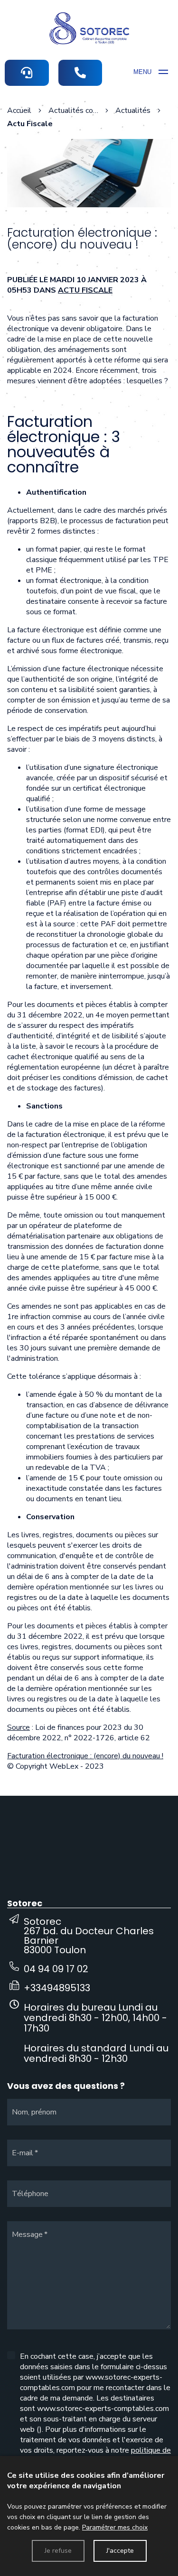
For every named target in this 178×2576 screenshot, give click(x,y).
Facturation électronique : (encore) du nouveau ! (85, 1756)
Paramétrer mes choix (115, 2527)
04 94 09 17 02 (56, 1969)
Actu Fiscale (85, 290)
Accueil (19, 111)
